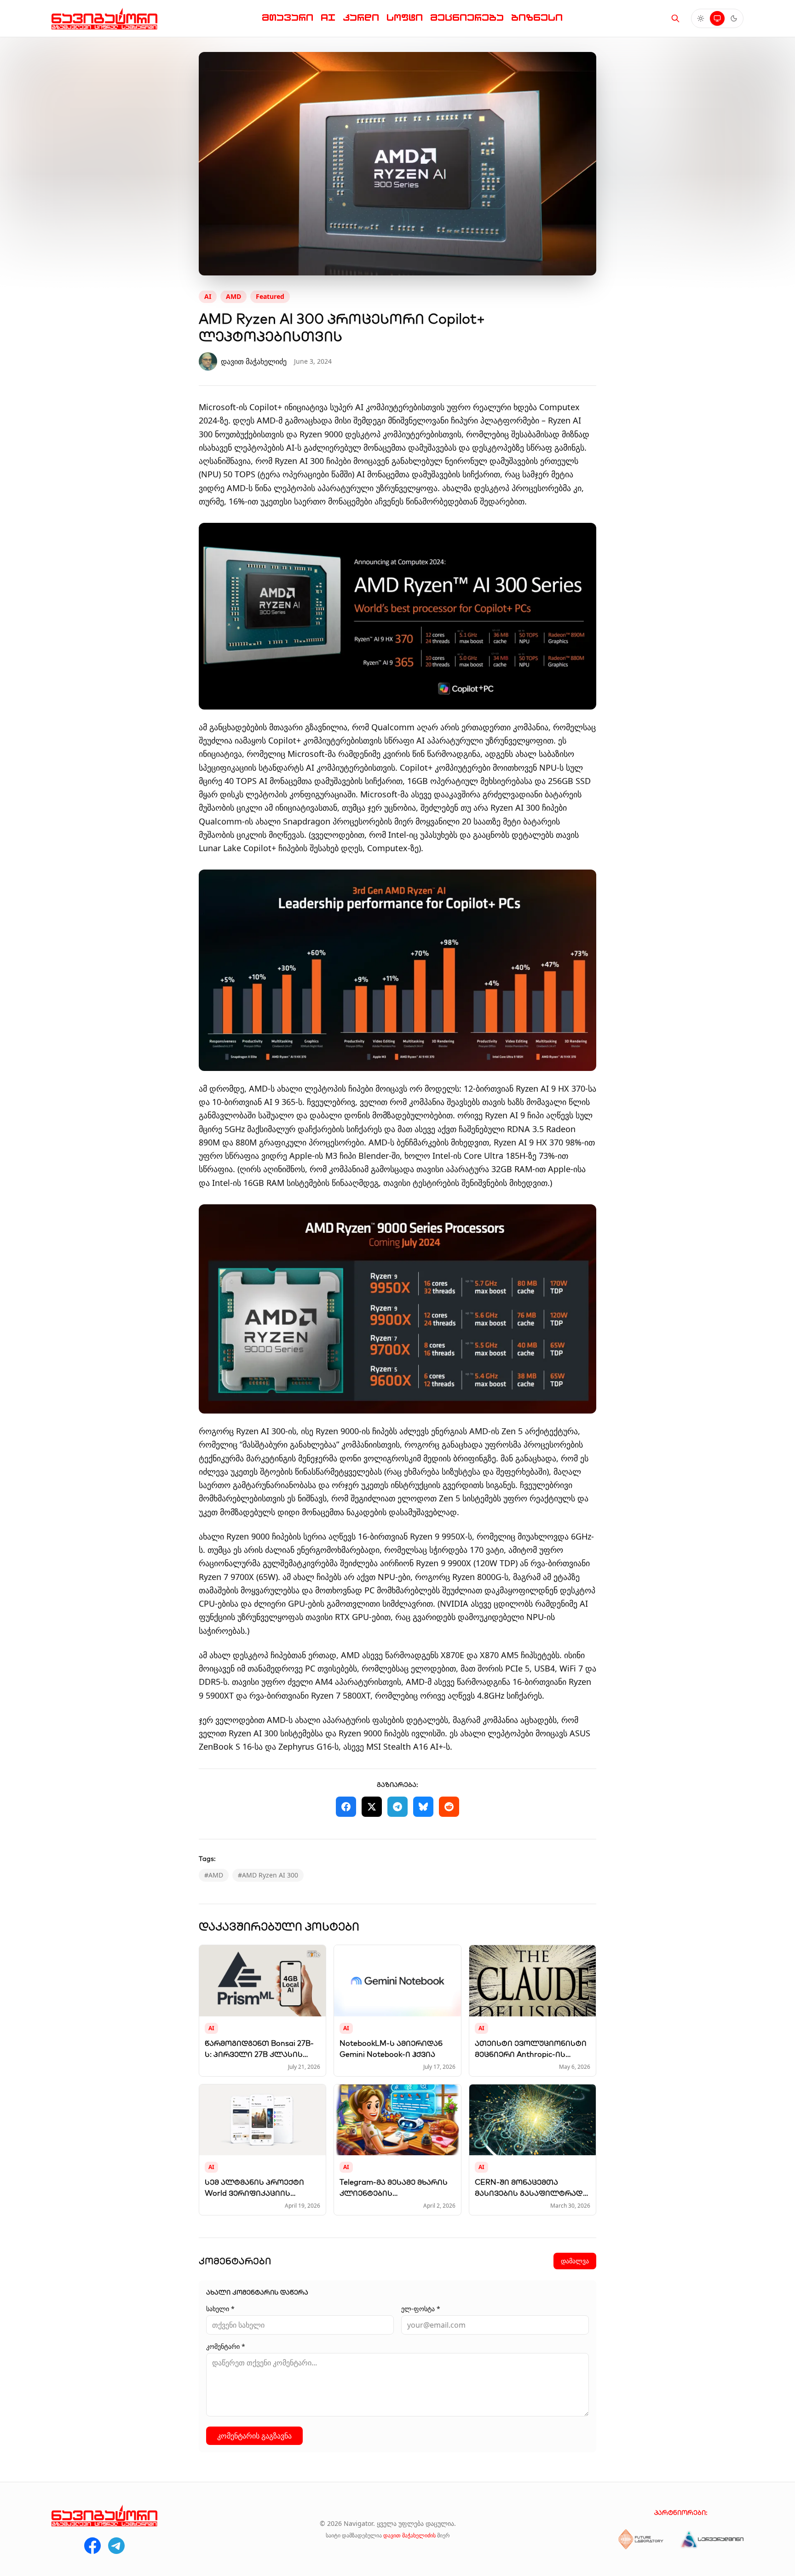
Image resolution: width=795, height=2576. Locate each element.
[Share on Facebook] (346, 1807)
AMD (233, 296)
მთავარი (288, 18)
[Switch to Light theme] (701, 18)
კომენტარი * (226, 2346)
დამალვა (575, 2261)
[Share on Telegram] (397, 1807)
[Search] (675, 18)
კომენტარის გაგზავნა (254, 2436)
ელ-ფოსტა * (421, 2309)
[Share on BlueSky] (423, 1807)
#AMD (214, 1875)
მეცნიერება (467, 18)
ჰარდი (361, 18)
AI (328, 18)
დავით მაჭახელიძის (409, 2535)
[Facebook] (92, 2546)
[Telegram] (116, 2546)
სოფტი (405, 18)
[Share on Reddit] (449, 1807)
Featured (270, 296)
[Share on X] (372, 1807)
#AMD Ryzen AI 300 (268, 1875)
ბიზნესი (537, 18)
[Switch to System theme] (717, 18)
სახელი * (220, 2309)
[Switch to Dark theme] (734, 18)
